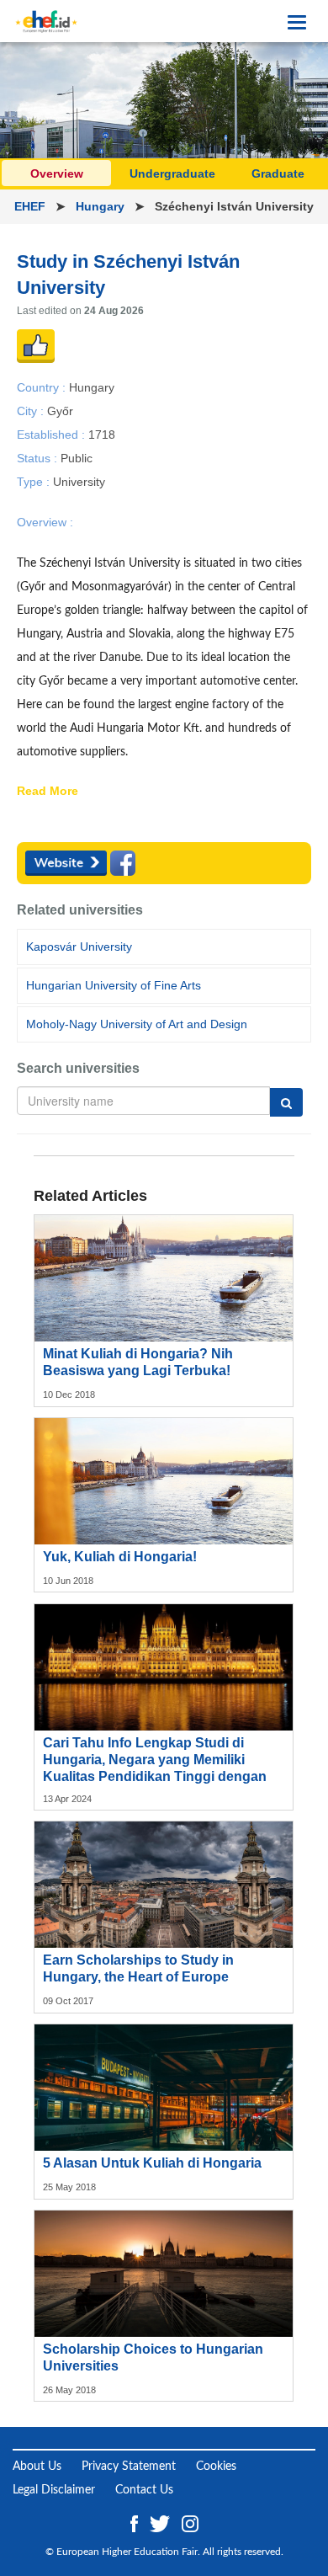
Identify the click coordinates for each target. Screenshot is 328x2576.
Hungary (102, 206)
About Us (37, 2467)
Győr (60, 410)
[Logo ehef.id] (46, 21)
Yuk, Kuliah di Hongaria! (120, 1557)
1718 (102, 434)
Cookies (216, 2467)
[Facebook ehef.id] (136, 2523)
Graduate (278, 173)
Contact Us (144, 2490)
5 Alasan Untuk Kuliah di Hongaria (152, 2163)
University (79, 482)
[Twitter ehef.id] (161, 2523)
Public (77, 458)
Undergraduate (172, 173)
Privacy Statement (129, 2467)
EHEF (32, 206)
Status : (39, 458)
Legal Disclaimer (54, 2490)
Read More (48, 792)
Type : (35, 482)
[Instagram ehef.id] (190, 2523)
